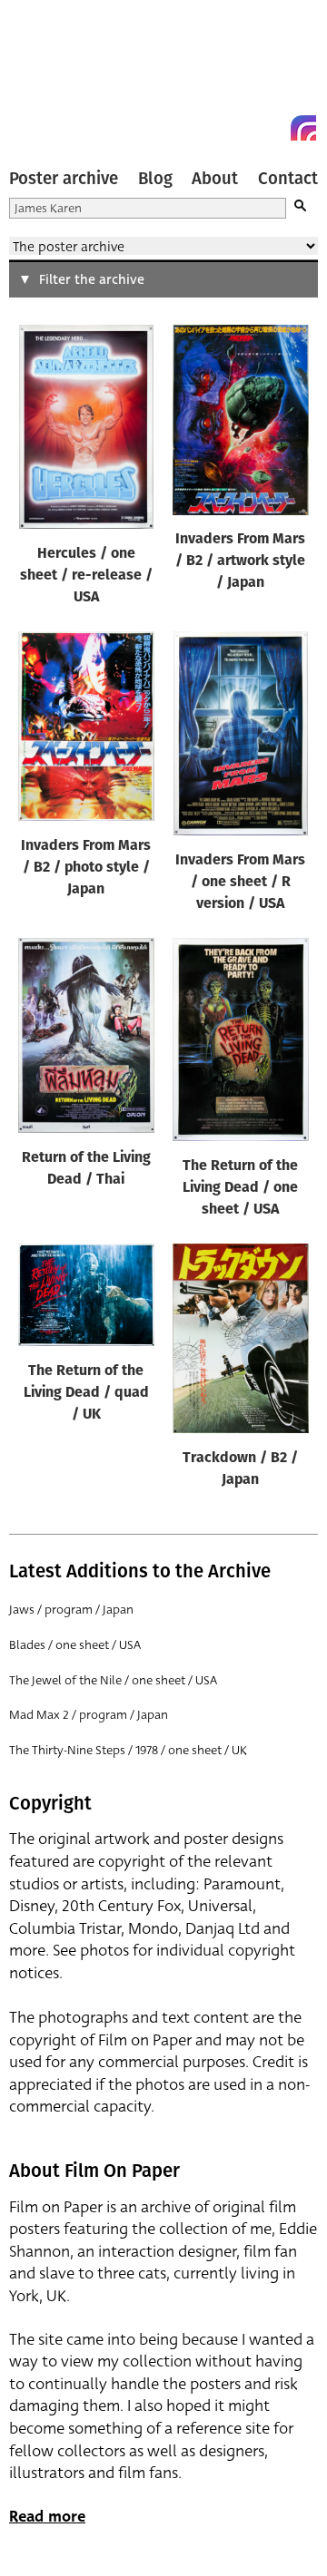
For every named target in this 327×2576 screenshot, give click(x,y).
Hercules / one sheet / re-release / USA (86, 576)
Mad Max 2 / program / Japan (89, 1715)
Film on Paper (50, 75)
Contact (288, 179)
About (215, 179)
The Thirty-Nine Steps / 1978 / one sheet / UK (128, 1750)
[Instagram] (303, 128)
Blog (155, 179)
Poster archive (64, 179)
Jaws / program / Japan (71, 1610)
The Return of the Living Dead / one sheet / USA (240, 1188)
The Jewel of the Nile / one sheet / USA (113, 1680)
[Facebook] (271, 128)
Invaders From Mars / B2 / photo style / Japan (86, 868)
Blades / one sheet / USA (75, 1645)
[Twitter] (238, 128)
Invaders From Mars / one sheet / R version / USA (240, 883)
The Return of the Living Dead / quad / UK (86, 1393)
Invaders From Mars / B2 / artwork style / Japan (240, 561)
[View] (86, 431)
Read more (47, 2517)
